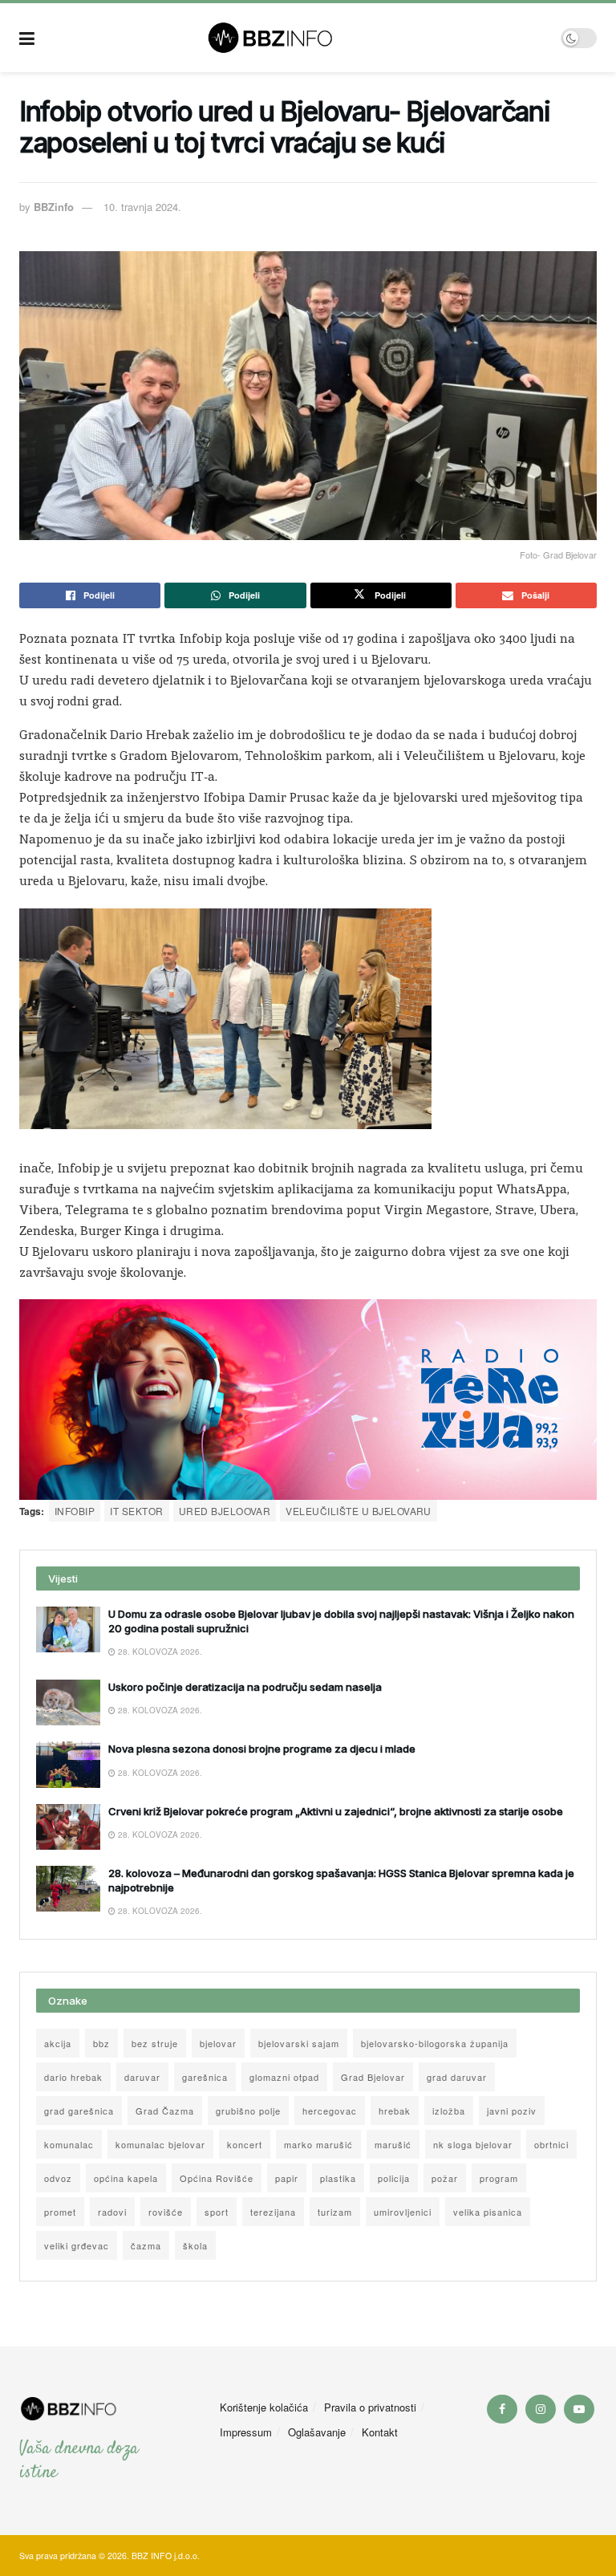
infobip (75, 1511)
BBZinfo (54, 207)
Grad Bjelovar (373, 2077)
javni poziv (512, 2111)
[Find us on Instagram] (541, 2409)
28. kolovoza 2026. (159, 1652)
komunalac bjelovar (160, 2144)
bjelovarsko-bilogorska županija (435, 2043)
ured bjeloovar (225, 1511)
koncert (245, 2144)
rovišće (166, 2212)
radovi (112, 2212)
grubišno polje (248, 2111)
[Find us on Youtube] (579, 2409)
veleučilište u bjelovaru (359, 1511)
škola (195, 2245)
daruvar (142, 2077)
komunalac (69, 2144)
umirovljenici (403, 2212)
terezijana (273, 2212)
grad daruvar (457, 2077)
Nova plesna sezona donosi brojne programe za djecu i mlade (262, 1749)
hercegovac (330, 2111)
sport (217, 2212)
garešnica (205, 2077)
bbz (101, 2043)
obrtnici (551, 2144)
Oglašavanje (317, 2432)
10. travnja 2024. (142, 207)
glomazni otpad (284, 2077)
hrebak (395, 2111)
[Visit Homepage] (298, 38)
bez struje (155, 2043)
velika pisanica (488, 2212)
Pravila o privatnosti (370, 2407)
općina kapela (126, 2178)
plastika (338, 2178)
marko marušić (318, 2144)
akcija (58, 2043)
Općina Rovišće (217, 2178)
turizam (335, 2212)
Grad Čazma (165, 2111)
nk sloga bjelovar (473, 2144)
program (499, 2178)
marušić (393, 2144)
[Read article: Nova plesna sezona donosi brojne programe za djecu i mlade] (68, 1764)
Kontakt (380, 2432)
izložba (449, 2111)
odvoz (58, 2178)
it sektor (136, 1511)
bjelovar (218, 2043)
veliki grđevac (77, 2245)
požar (445, 2178)
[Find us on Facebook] (502, 2409)
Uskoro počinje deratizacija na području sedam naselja (245, 1687)
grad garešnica (79, 2111)
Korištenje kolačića (264, 2407)
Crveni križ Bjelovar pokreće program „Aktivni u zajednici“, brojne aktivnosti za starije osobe (336, 1811)
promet (60, 2212)
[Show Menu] (27, 38)
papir (287, 2178)
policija (394, 2178)
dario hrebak (73, 2077)
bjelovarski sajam (299, 2043)
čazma (146, 2245)
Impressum (246, 2432)
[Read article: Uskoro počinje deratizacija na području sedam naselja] (68, 1702)
